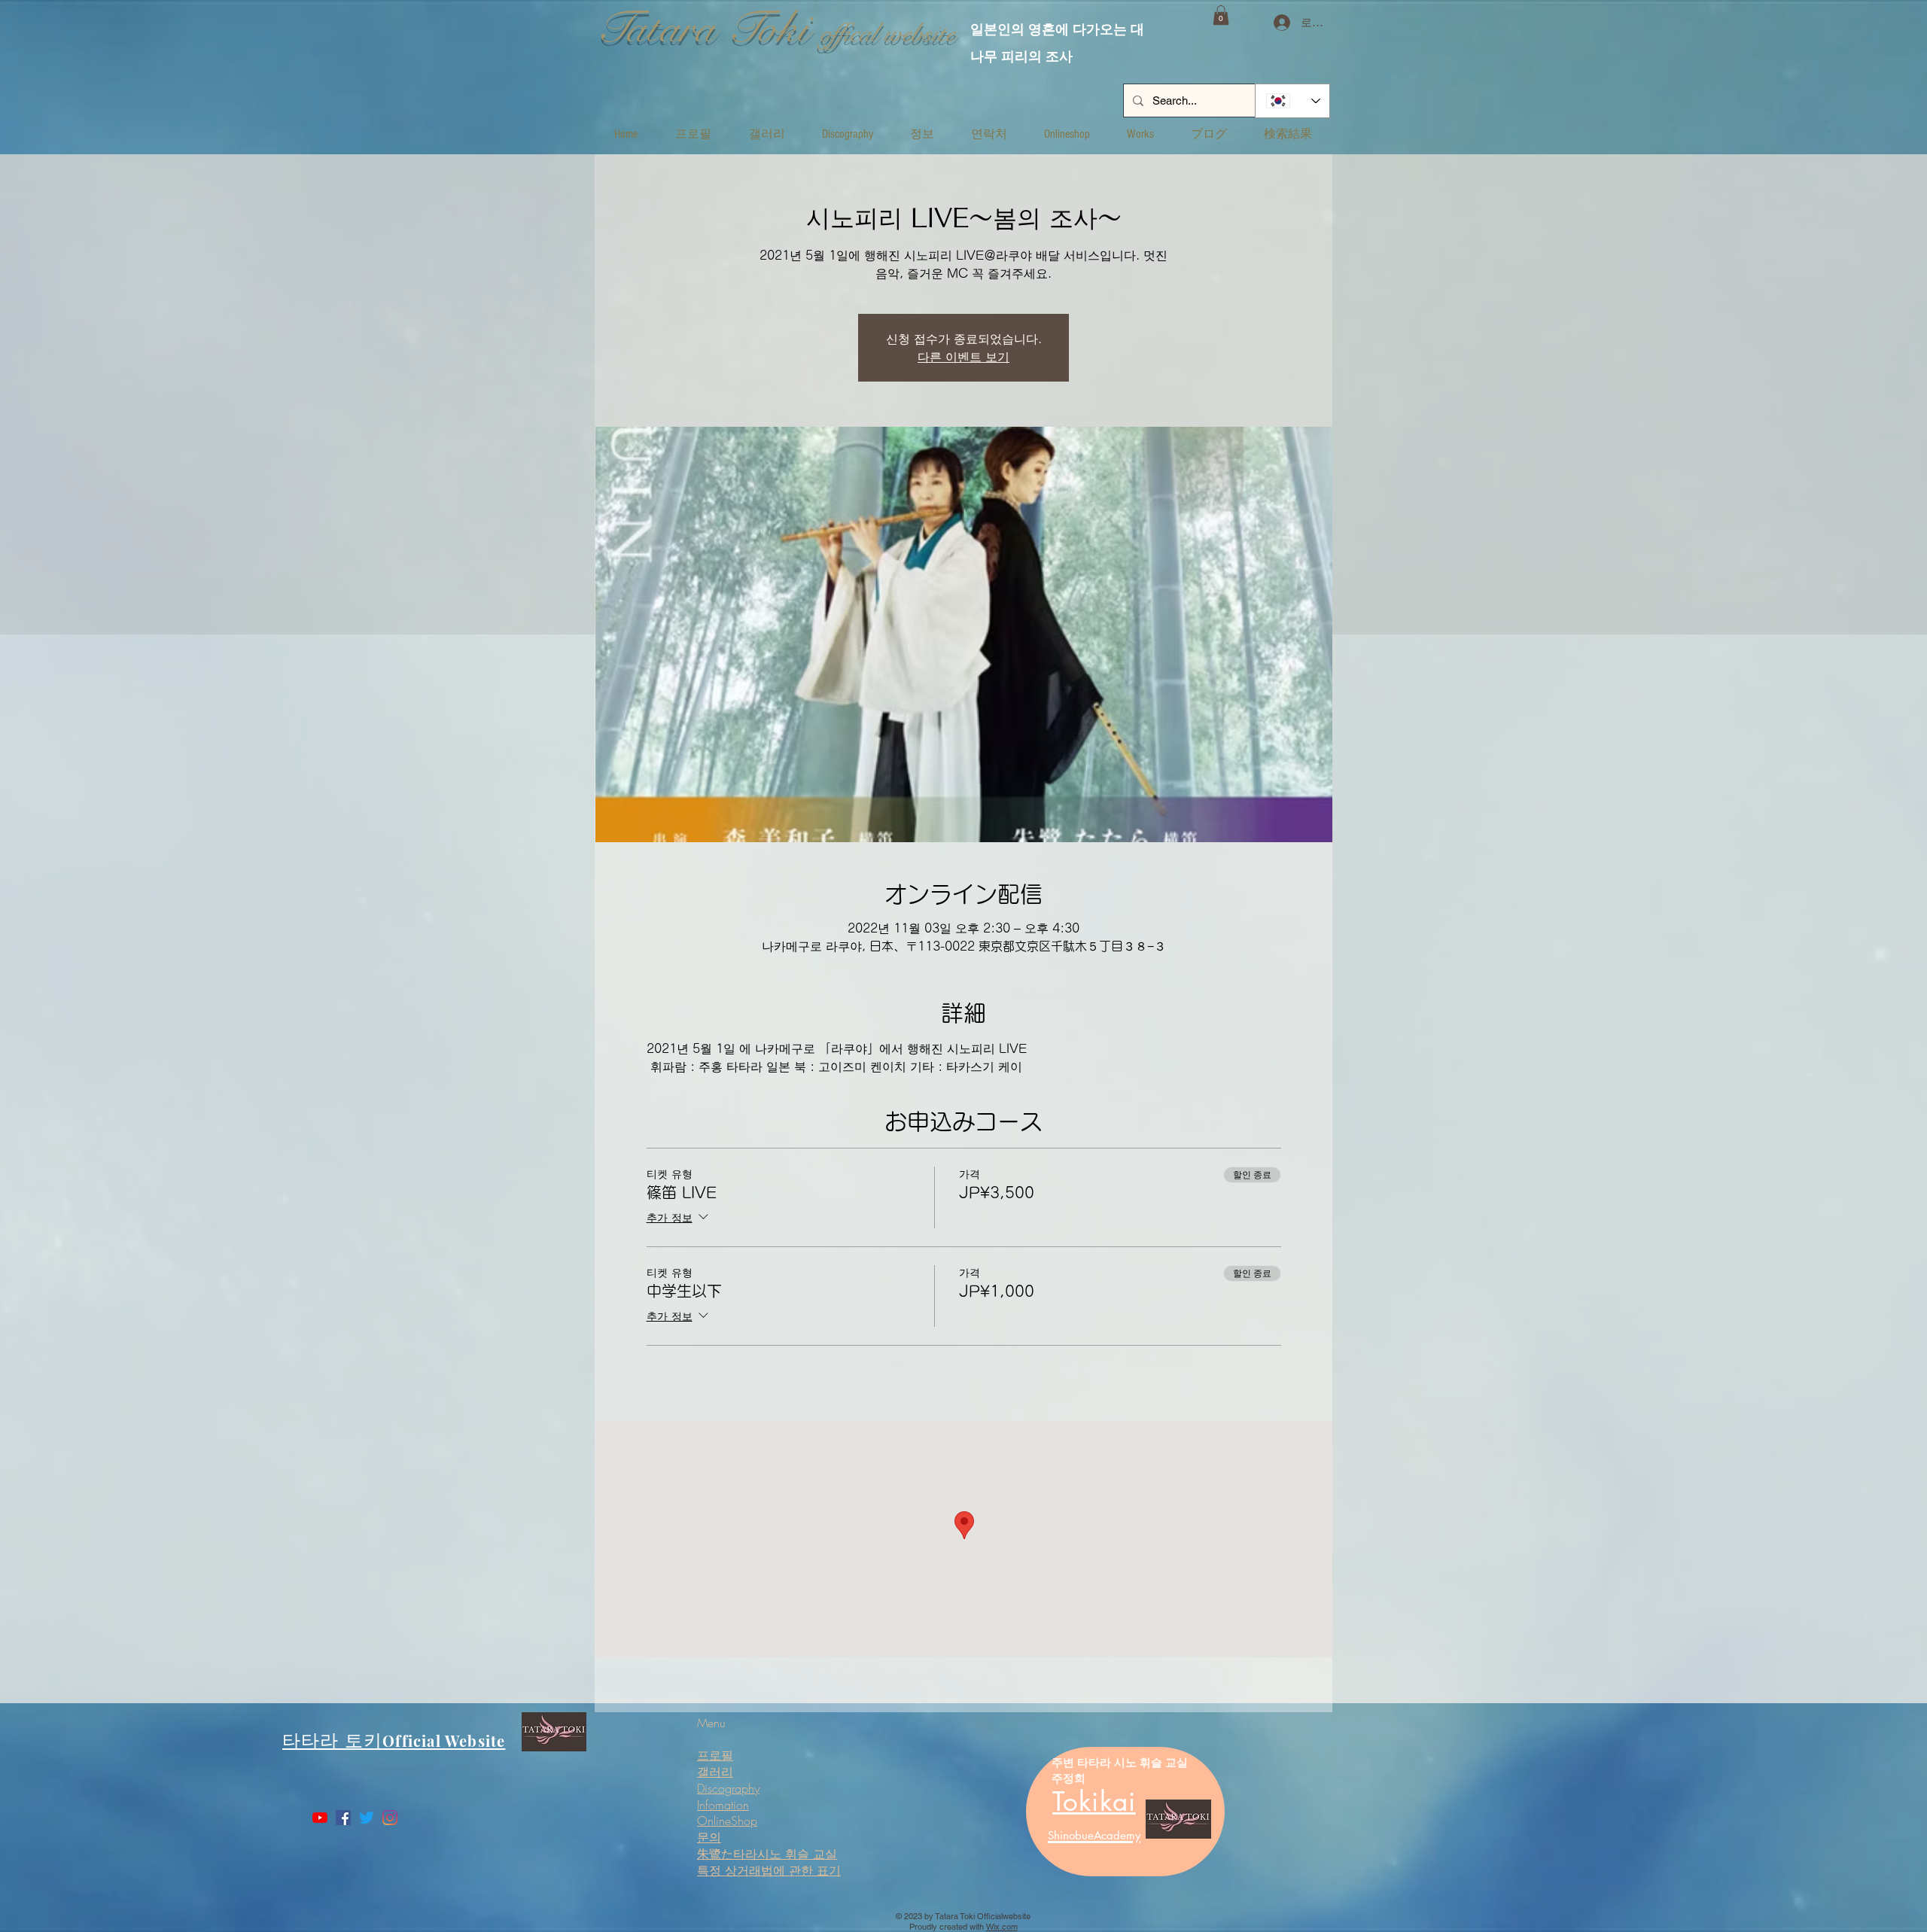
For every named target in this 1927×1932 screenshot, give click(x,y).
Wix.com (1002, 1927)
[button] (1221, 15)
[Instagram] (390, 1818)
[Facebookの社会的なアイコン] (343, 1818)
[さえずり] (367, 1818)
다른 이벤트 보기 (963, 357)
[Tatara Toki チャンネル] (320, 1818)
